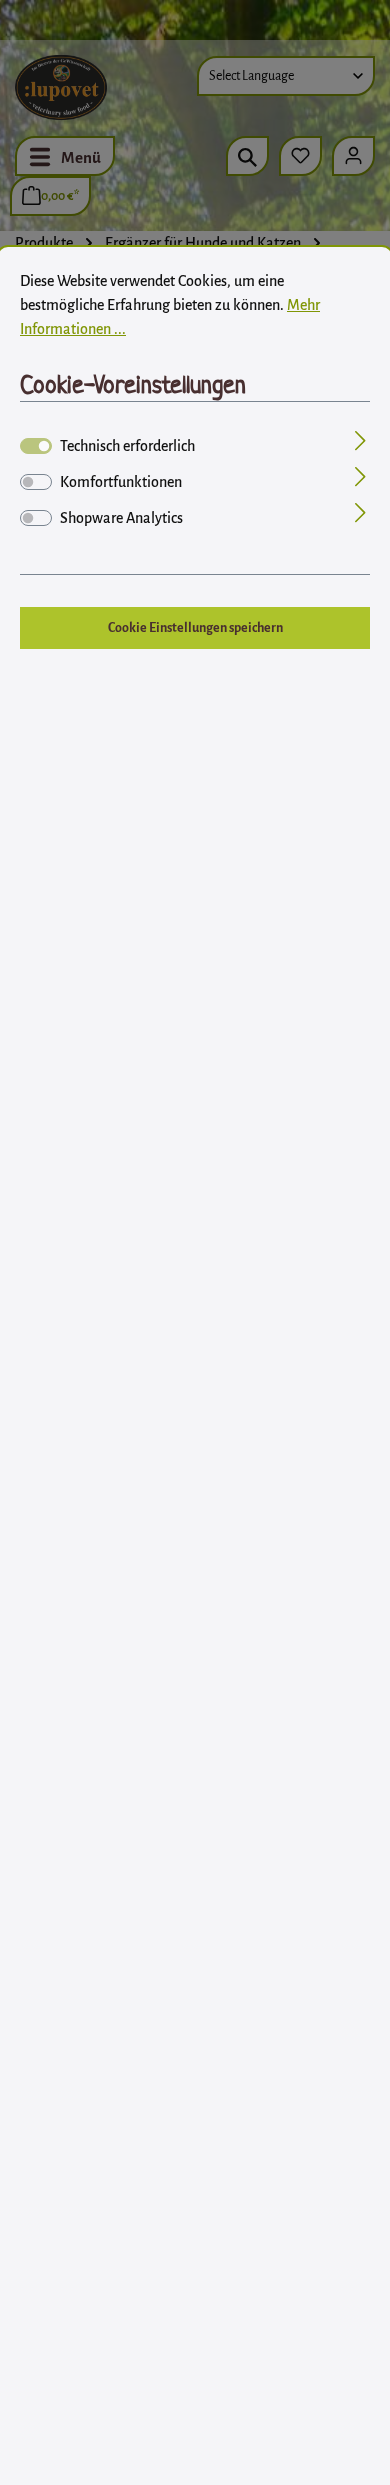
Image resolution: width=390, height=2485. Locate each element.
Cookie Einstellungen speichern (195, 628)
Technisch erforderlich (127, 446)
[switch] (36, 482)
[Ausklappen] (360, 443)
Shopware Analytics (121, 518)
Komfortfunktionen (121, 482)
